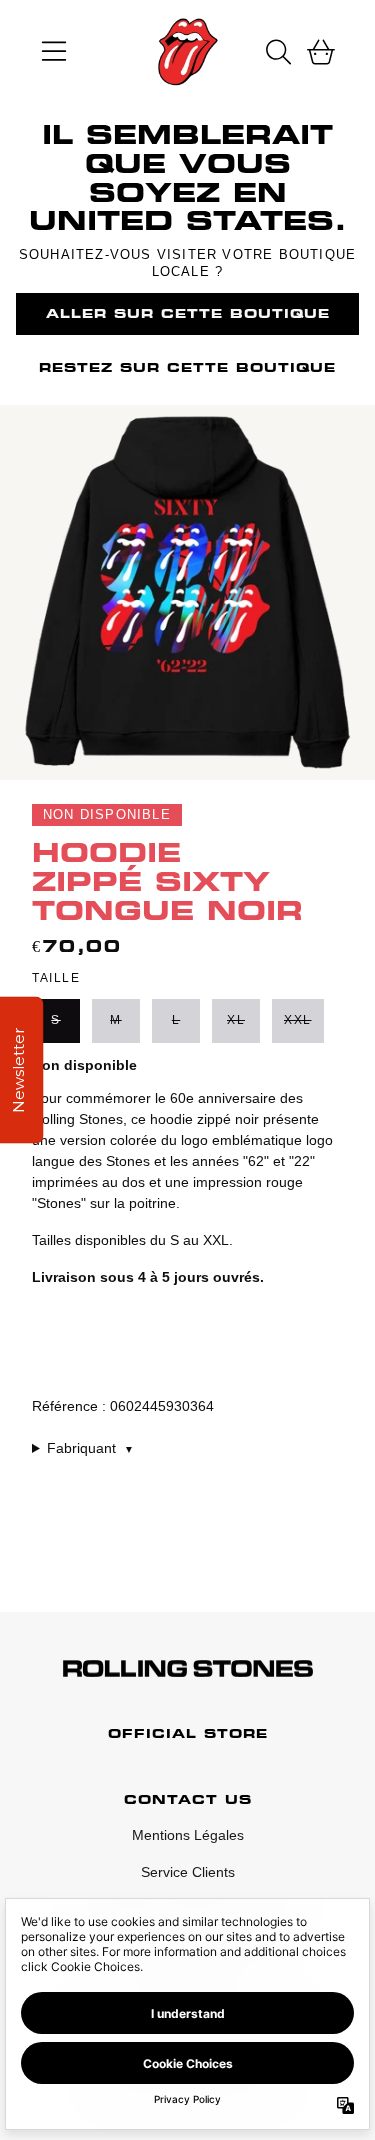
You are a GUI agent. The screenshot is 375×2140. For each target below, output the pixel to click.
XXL (298, 1020)
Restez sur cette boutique (187, 367)
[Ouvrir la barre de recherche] (277, 52)
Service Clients (188, 1872)
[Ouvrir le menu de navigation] (54, 52)
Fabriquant (90, 1448)
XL (236, 1020)
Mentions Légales (188, 1835)
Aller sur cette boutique (188, 313)
